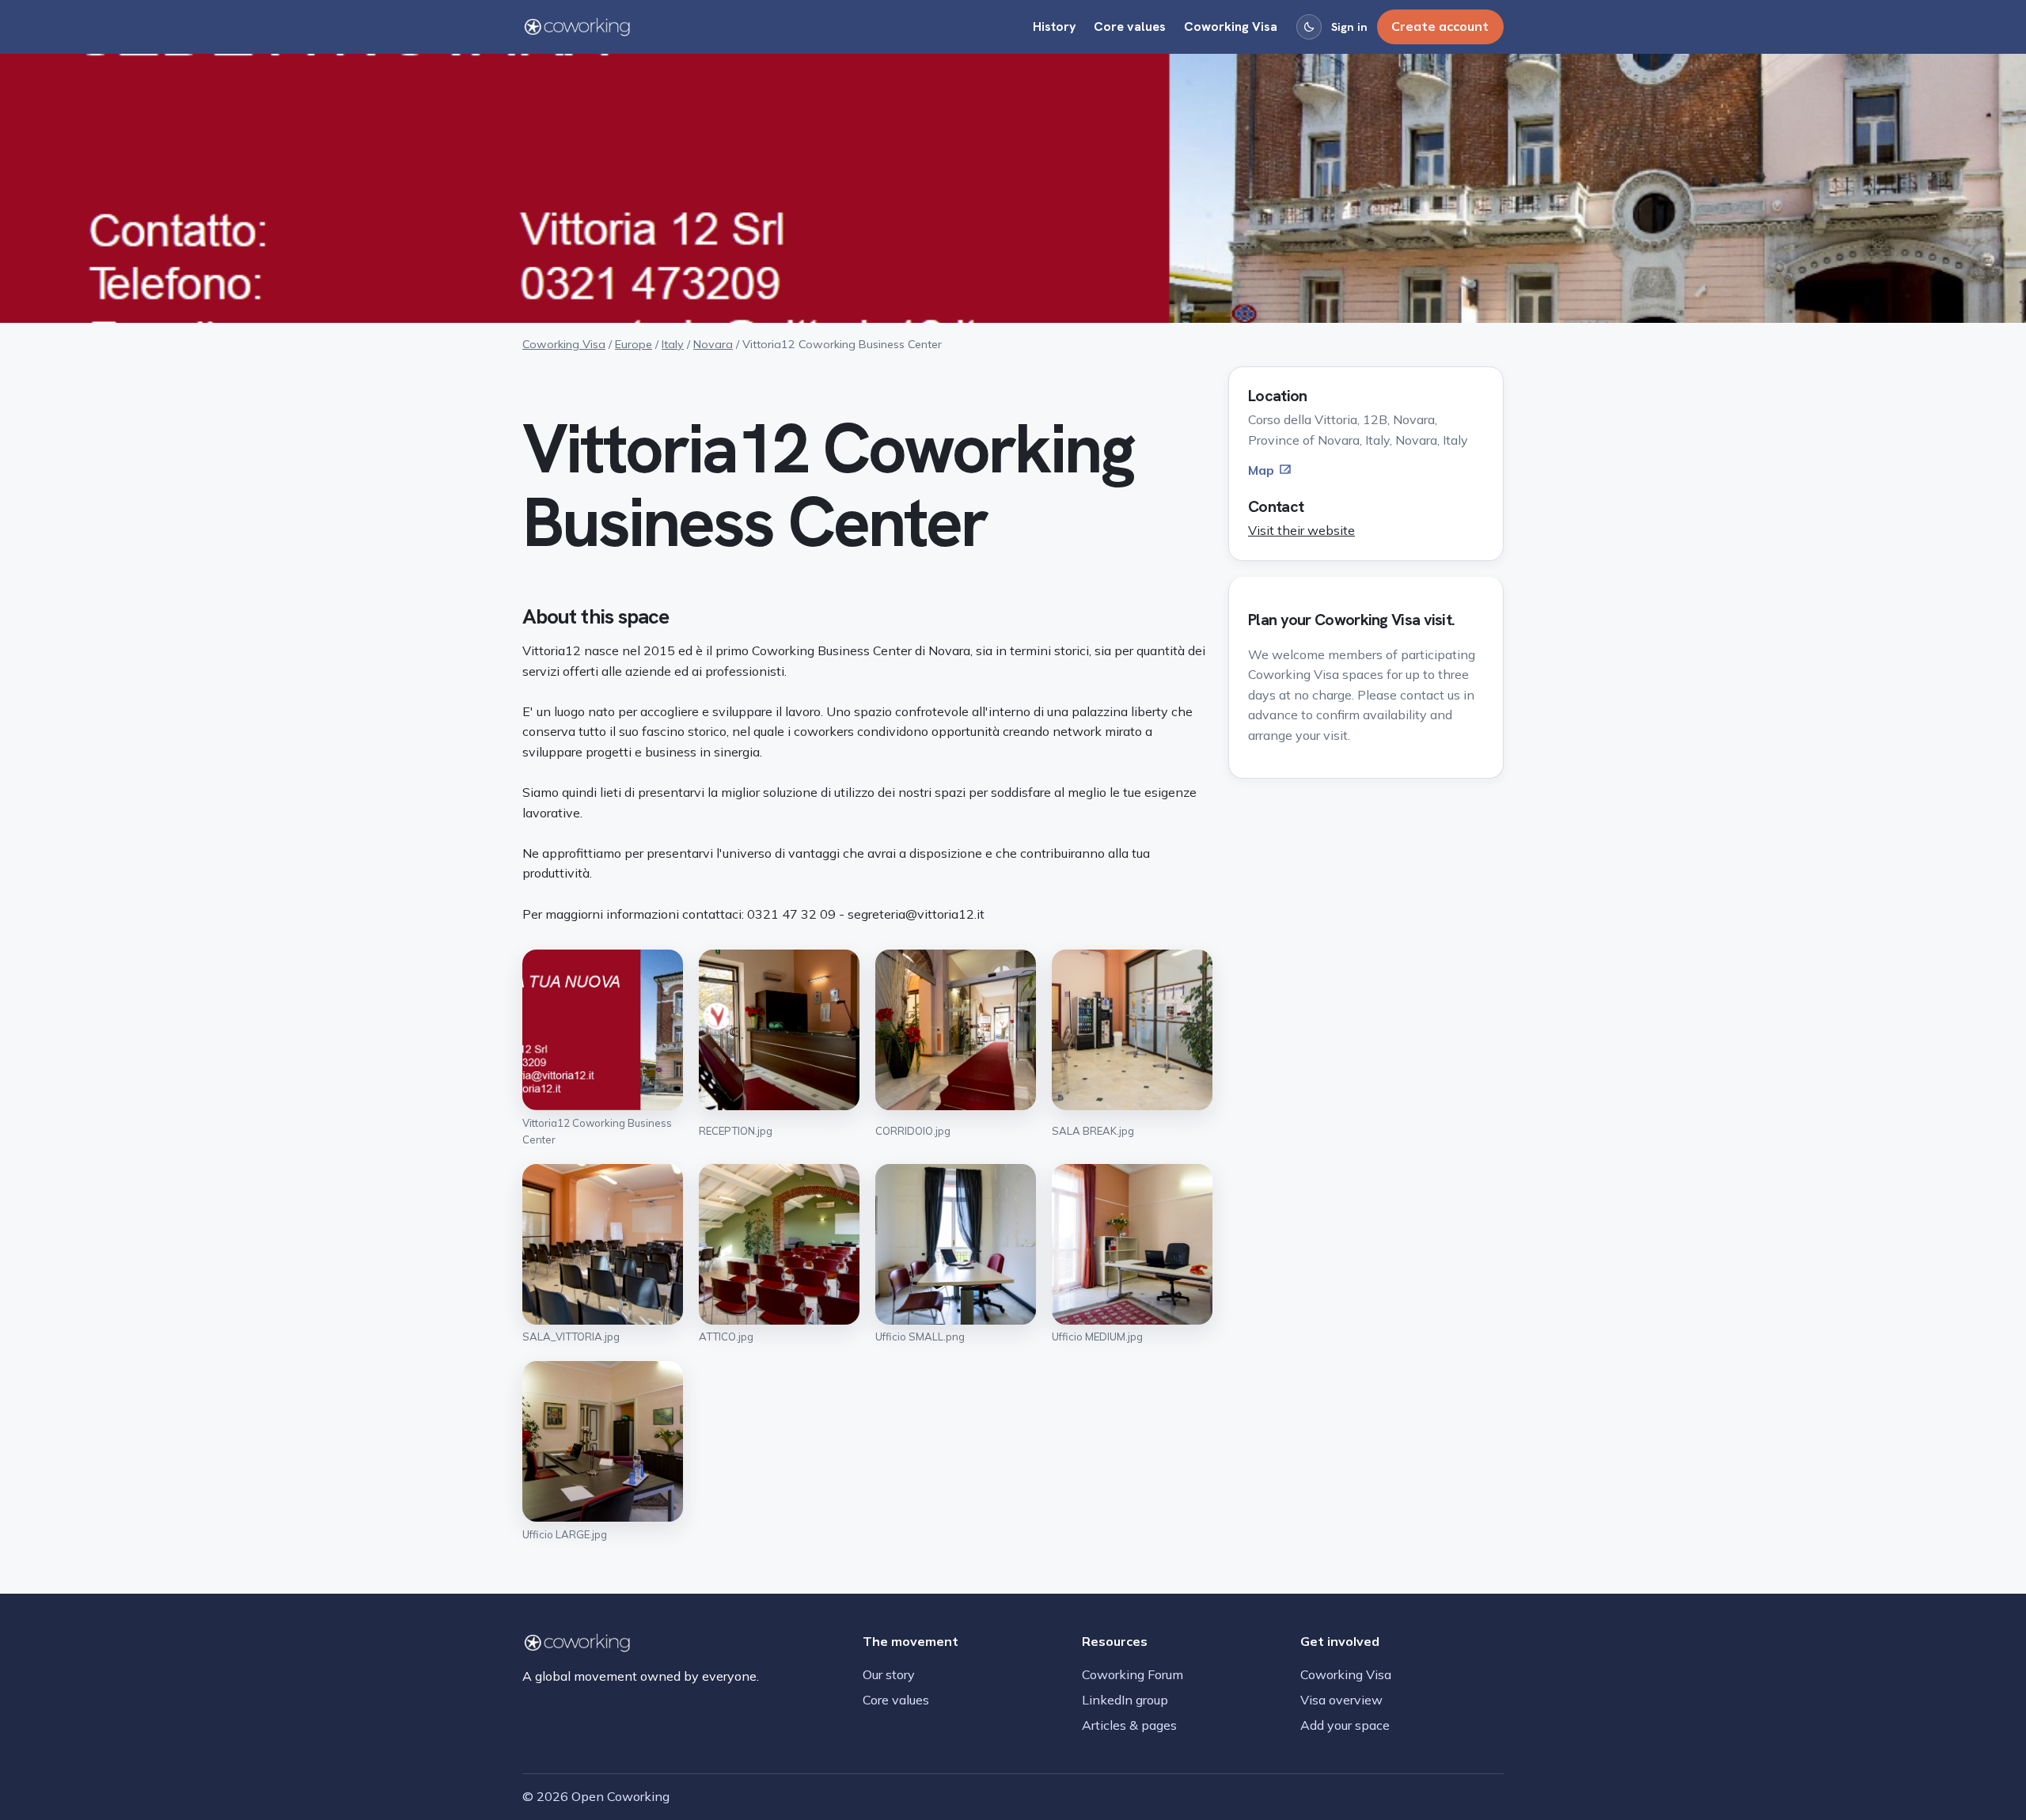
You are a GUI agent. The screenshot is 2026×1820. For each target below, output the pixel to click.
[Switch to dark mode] (1309, 27)
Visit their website (1301, 530)
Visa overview (1341, 1700)
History (1055, 27)
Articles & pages (1129, 1725)
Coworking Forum (1133, 1674)
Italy (673, 344)
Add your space (1345, 1725)
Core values (1130, 27)
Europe (634, 344)
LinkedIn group (1125, 1700)
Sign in (1349, 27)
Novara (713, 344)
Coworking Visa (1231, 27)
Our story (889, 1674)
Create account (1440, 26)
